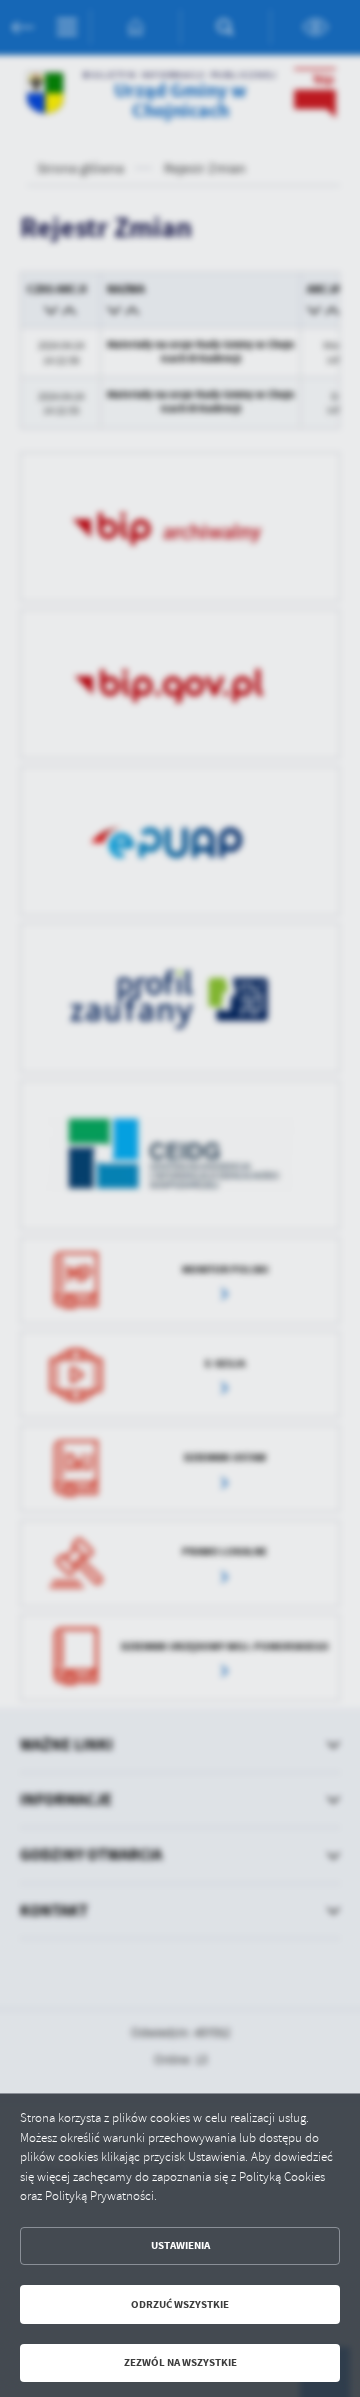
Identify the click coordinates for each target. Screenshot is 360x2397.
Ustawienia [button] (180, 2245)
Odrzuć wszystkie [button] (180, 2304)
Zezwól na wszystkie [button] (180, 2362)
